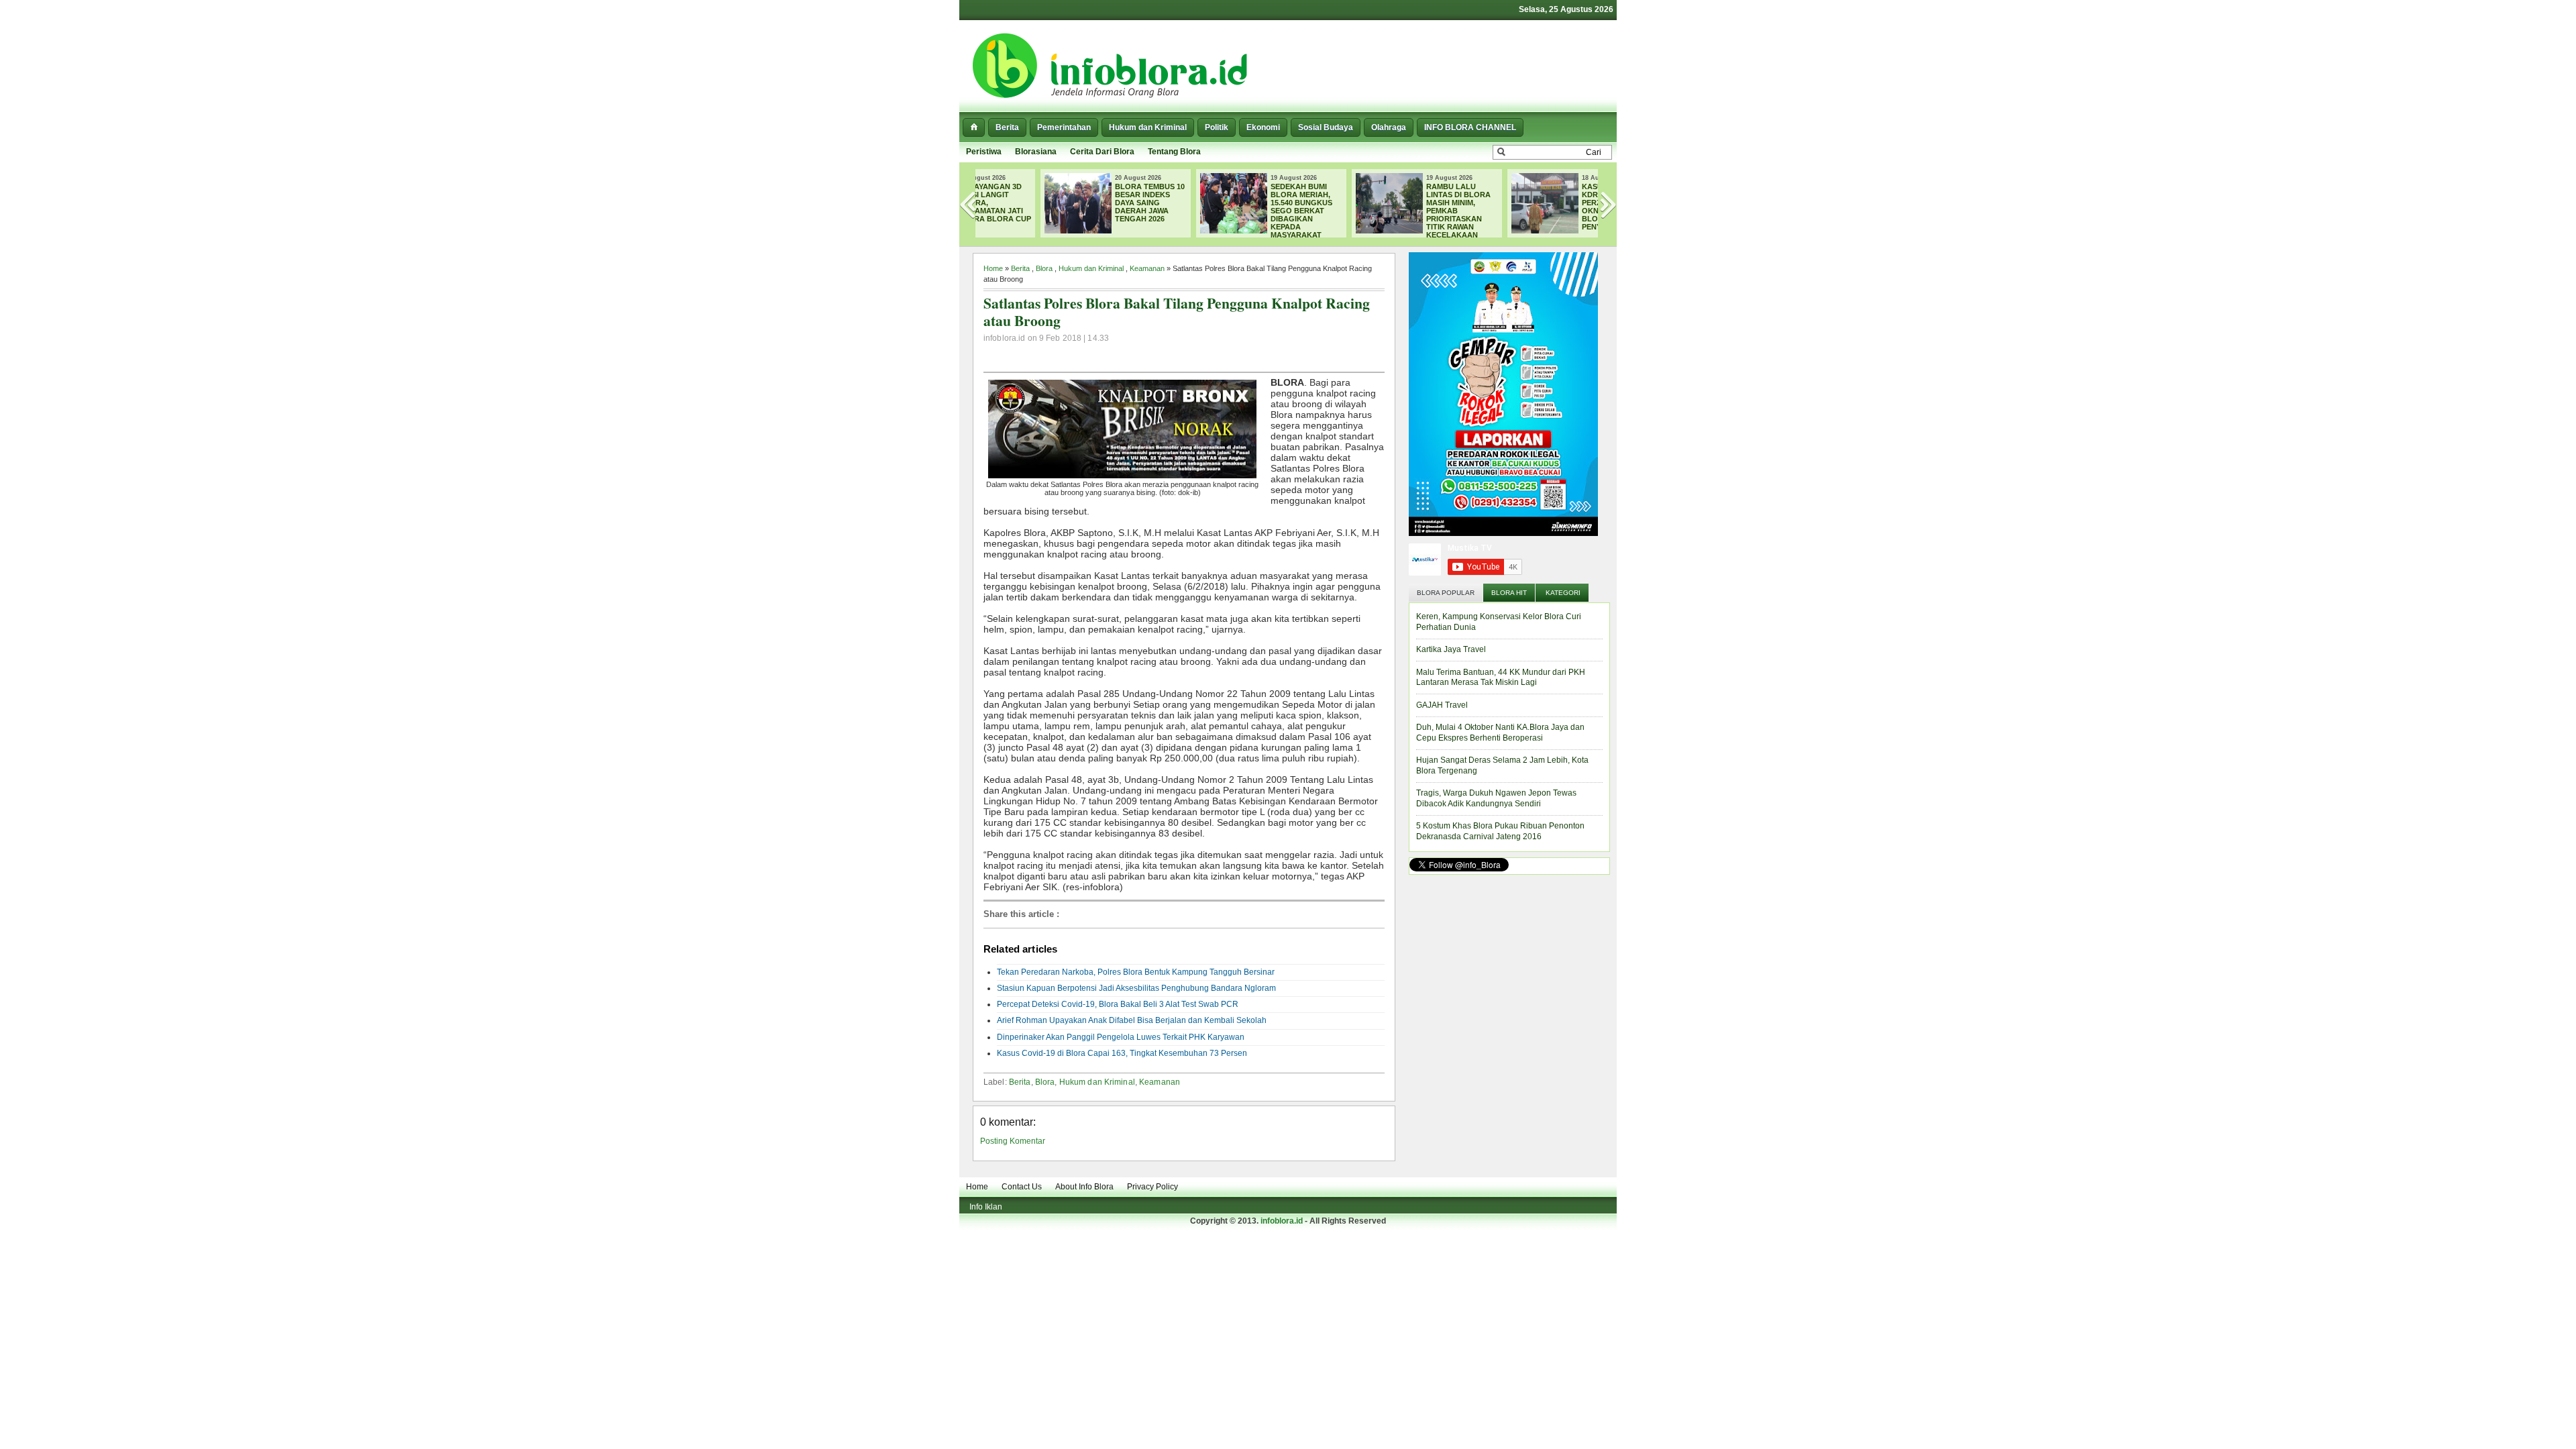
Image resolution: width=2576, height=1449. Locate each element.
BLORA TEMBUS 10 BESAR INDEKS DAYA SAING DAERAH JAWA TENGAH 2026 (1089, 203)
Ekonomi (1263, 127)
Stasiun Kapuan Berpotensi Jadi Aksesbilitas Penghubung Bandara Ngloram (1136, 988)
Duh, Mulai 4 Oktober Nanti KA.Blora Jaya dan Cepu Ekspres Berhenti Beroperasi (1500, 733)
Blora (1044, 268)
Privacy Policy (1152, 1187)
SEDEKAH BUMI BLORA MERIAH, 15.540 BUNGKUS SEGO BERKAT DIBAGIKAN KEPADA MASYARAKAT (1240, 211)
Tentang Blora (1174, 152)
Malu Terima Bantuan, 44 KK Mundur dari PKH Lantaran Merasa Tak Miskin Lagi (1501, 678)
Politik (1217, 127)
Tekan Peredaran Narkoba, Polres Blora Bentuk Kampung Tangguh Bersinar (1136, 972)
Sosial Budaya (1326, 127)
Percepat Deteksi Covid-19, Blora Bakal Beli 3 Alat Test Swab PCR (1118, 1004)
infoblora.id (1282, 1221)
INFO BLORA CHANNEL (1470, 127)
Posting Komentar (1013, 1141)
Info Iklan (986, 1207)
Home (993, 268)
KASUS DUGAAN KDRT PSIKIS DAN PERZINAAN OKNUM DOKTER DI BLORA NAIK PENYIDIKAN (1556, 207)
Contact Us (1022, 1187)
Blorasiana (1036, 152)
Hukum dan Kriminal (1148, 127)
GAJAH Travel (1442, 705)
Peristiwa (984, 152)
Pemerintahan (1064, 127)
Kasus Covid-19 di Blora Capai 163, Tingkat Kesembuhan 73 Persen (1122, 1053)
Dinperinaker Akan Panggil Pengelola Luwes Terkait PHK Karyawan (1121, 1037)
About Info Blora (1084, 1187)
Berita (1007, 127)
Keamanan (1147, 268)
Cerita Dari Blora (1102, 152)
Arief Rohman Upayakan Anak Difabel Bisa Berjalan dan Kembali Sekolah (1132, 1020)
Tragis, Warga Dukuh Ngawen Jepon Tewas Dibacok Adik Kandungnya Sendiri (1496, 798)
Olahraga (1389, 127)
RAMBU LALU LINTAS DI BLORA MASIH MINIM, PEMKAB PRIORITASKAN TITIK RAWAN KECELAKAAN (1397, 211)
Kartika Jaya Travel (1451, 649)
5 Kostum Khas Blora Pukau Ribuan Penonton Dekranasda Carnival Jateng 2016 (1500, 831)
